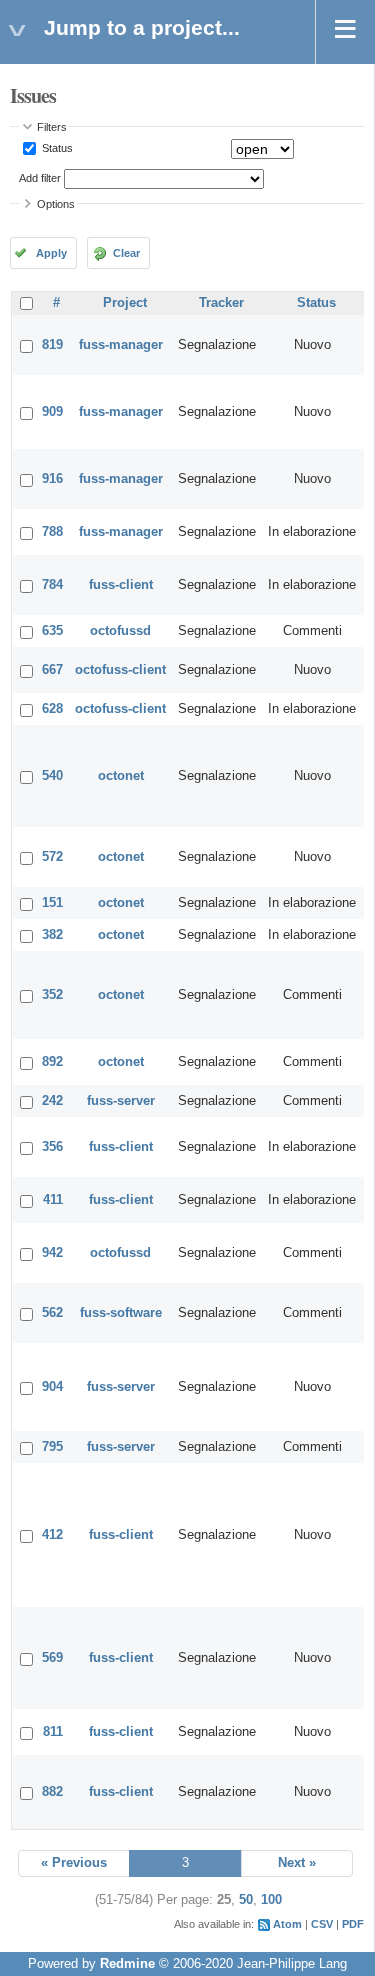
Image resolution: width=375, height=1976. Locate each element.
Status (56, 148)
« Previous (74, 1863)
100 (271, 1900)
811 (53, 1732)
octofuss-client (120, 670)
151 (52, 903)
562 (52, 1313)
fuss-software (121, 1313)
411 (53, 1200)
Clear (126, 253)
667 (52, 670)
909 (52, 412)
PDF (353, 1924)
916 (52, 479)
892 (52, 1062)
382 (52, 935)
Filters (52, 127)
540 (52, 776)
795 (52, 1447)
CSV (322, 1924)
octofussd (120, 631)
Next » (297, 1863)
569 (52, 1658)
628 (52, 709)
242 (52, 1101)
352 (52, 995)
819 (52, 345)
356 (52, 1147)
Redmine (127, 1964)
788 (52, 532)
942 (52, 1253)
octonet (121, 776)
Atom (287, 1924)
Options (56, 204)
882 (52, 1792)
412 (52, 1535)
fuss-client (121, 585)
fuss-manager (121, 345)
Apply (51, 253)
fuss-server (121, 1101)
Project (125, 303)
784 (52, 585)
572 (52, 857)
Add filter (40, 178)
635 (52, 631)
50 (246, 1900)
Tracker (221, 303)
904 (52, 1387)
